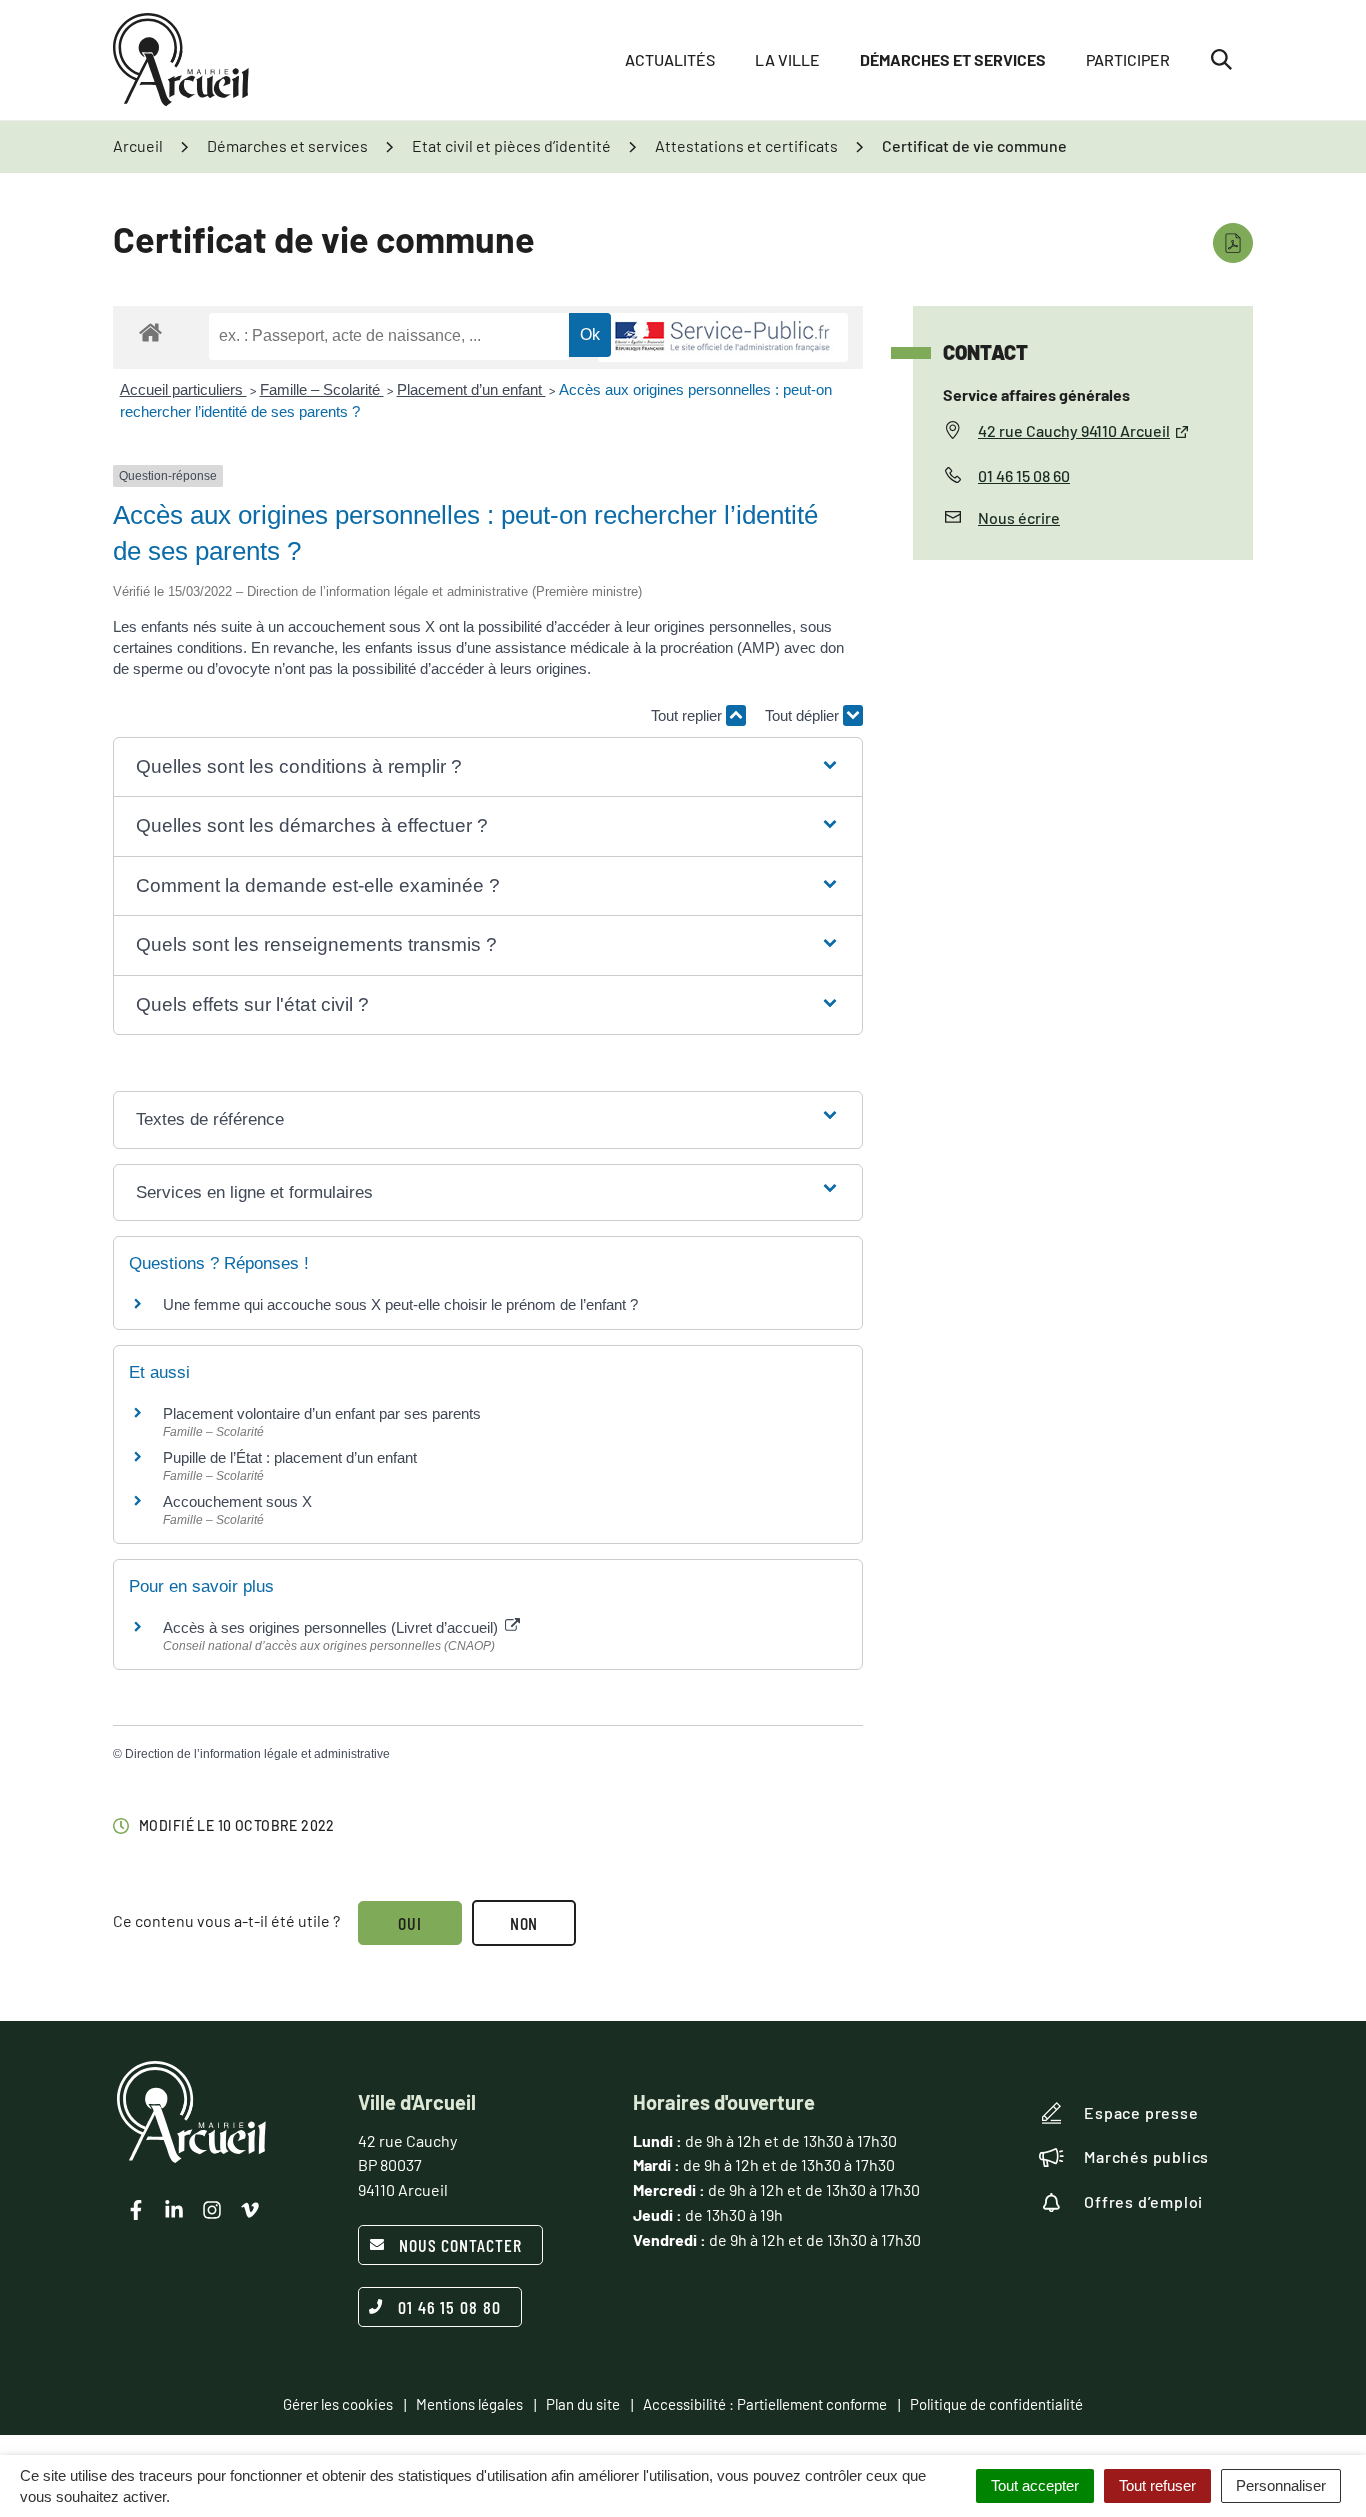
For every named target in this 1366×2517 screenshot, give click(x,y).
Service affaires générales (1036, 394)
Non (524, 1923)
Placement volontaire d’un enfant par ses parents (322, 1413)
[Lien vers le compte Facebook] (136, 2210)
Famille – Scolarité (322, 389)
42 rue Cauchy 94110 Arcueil (1074, 430)
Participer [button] (1128, 59)
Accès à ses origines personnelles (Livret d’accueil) (332, 1627)
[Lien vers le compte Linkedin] (174, 2210)
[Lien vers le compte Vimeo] (250, 2210)
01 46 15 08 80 (449, 2307)
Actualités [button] (670, 59)
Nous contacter (460, 2245)
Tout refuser (1157, 2485)
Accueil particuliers (183, 389)
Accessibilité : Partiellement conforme (765, 2404)
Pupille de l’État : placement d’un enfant (290, 1457)
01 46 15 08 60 (1024, 475)
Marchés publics (1146, 2156)
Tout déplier (804, 715)
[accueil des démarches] (150, 331)
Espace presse (1141, 2112)
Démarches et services (953, 59)
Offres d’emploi (1143, 2201)
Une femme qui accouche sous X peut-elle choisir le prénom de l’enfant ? (400, 1304)
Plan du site (583, 2404)
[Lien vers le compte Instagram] (212, 2210)
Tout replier (688, 715)
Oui (410, 1923)
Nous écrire (1019, 517)
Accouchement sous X (237, 1501)
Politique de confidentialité (996, 2404)
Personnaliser (1281, 2485)
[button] (487, 767)
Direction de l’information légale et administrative (257, 1754)
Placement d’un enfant (471, 389)
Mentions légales (469, 2404)
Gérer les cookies (338, 2404)
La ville (787, 59)
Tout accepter (1035, 2485)
